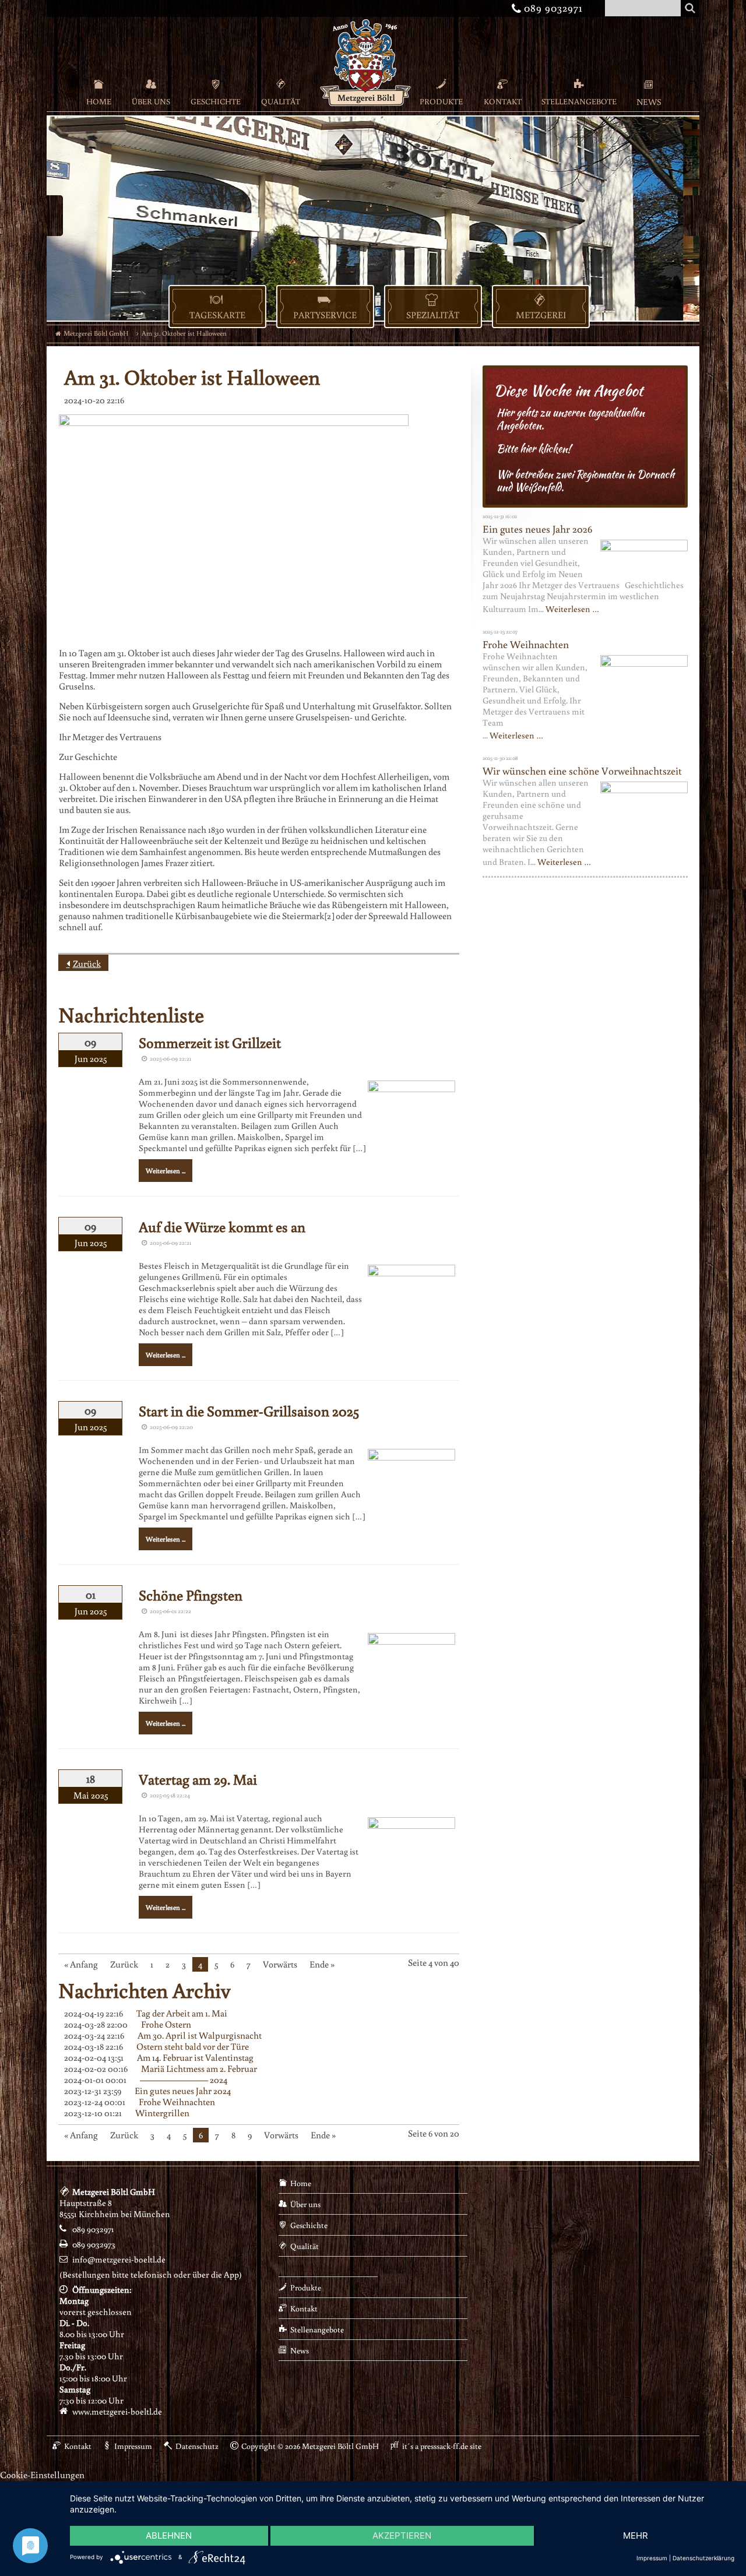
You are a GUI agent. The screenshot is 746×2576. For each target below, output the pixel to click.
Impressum (133, 2446)
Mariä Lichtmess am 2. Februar (199, 2068)
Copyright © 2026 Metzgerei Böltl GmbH (310, 2446)
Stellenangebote (579, 101)
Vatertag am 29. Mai (198, 1779)
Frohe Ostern (166, 2024)
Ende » (322, 1964)
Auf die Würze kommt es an (222, 1227)
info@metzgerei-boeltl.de (119, 2259)
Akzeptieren (402, 2535)
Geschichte (216, 101)
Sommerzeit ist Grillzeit (210, 1042)
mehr (636, 2535)
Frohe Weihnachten (177, 2102)
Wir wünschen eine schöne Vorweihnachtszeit (582, 770)
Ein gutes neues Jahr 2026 (537, 529)
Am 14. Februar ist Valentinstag (195, 2057)
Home (99, 101)
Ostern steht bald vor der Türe (193, 2046)
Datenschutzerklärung (703, 2558)
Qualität (281, 101)
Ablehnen (169, 2535)
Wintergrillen (162, 2113)
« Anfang (81, 1964)
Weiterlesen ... (166, 1171)
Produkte (441, 101)
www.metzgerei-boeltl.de (117, 2411)
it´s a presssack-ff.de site (442, 2446)
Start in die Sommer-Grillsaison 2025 (249, 1411)
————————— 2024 (184, 2079)
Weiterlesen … (572, 609)
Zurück (87, 963)
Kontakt (503, 101)
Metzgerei (541, 315)
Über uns (151, 101)
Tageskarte (217, 315)
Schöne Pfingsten (191, 1595)
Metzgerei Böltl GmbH (96, 333)
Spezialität (433, 315)
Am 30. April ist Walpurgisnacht (200, 2035)
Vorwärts (280, 1964)
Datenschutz (197, 2446)
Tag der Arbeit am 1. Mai (182, 2013)
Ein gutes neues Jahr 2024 (183, 2091)
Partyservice (325, 315)
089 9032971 (549, 7)
